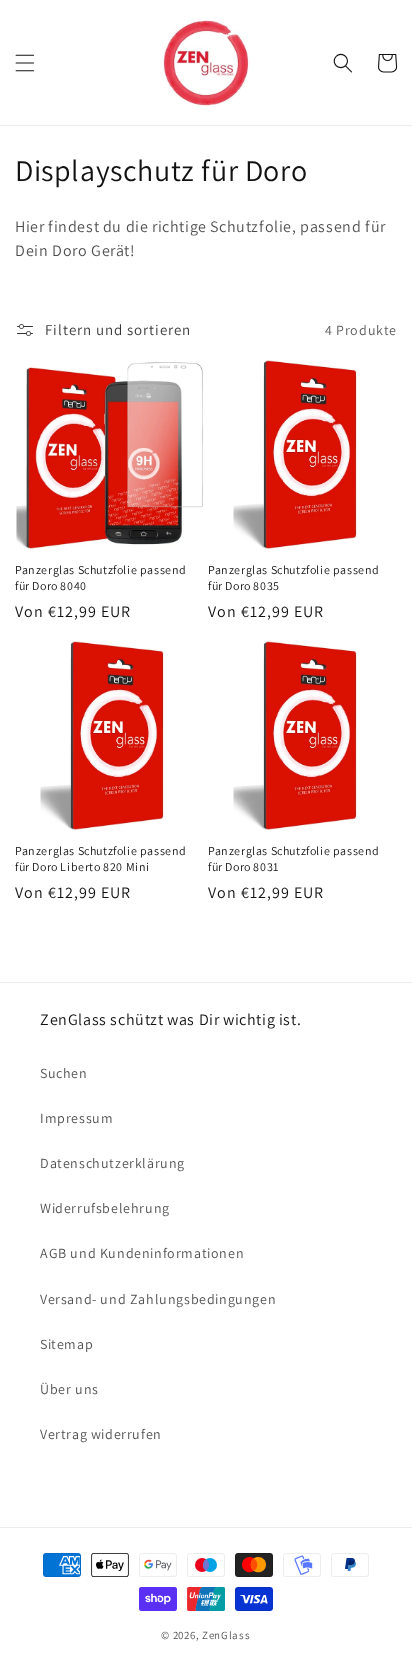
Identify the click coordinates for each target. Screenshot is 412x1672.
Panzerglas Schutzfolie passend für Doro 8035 (294, 577)
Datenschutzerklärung (112, 1163)
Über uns (69, 1389)
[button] (25, 63)
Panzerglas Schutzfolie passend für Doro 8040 (101, 577)
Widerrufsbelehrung (105, 1208)
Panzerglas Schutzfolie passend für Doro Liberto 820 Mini (101, 858)
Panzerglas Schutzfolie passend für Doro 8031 (294, 858)
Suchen (64, 1073)
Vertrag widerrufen (101, 1434)
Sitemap (66, 1344)
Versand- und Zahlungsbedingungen (158, 1299)
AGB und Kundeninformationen (142, 1253)
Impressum (76, 1118)
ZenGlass (226, 1635)
